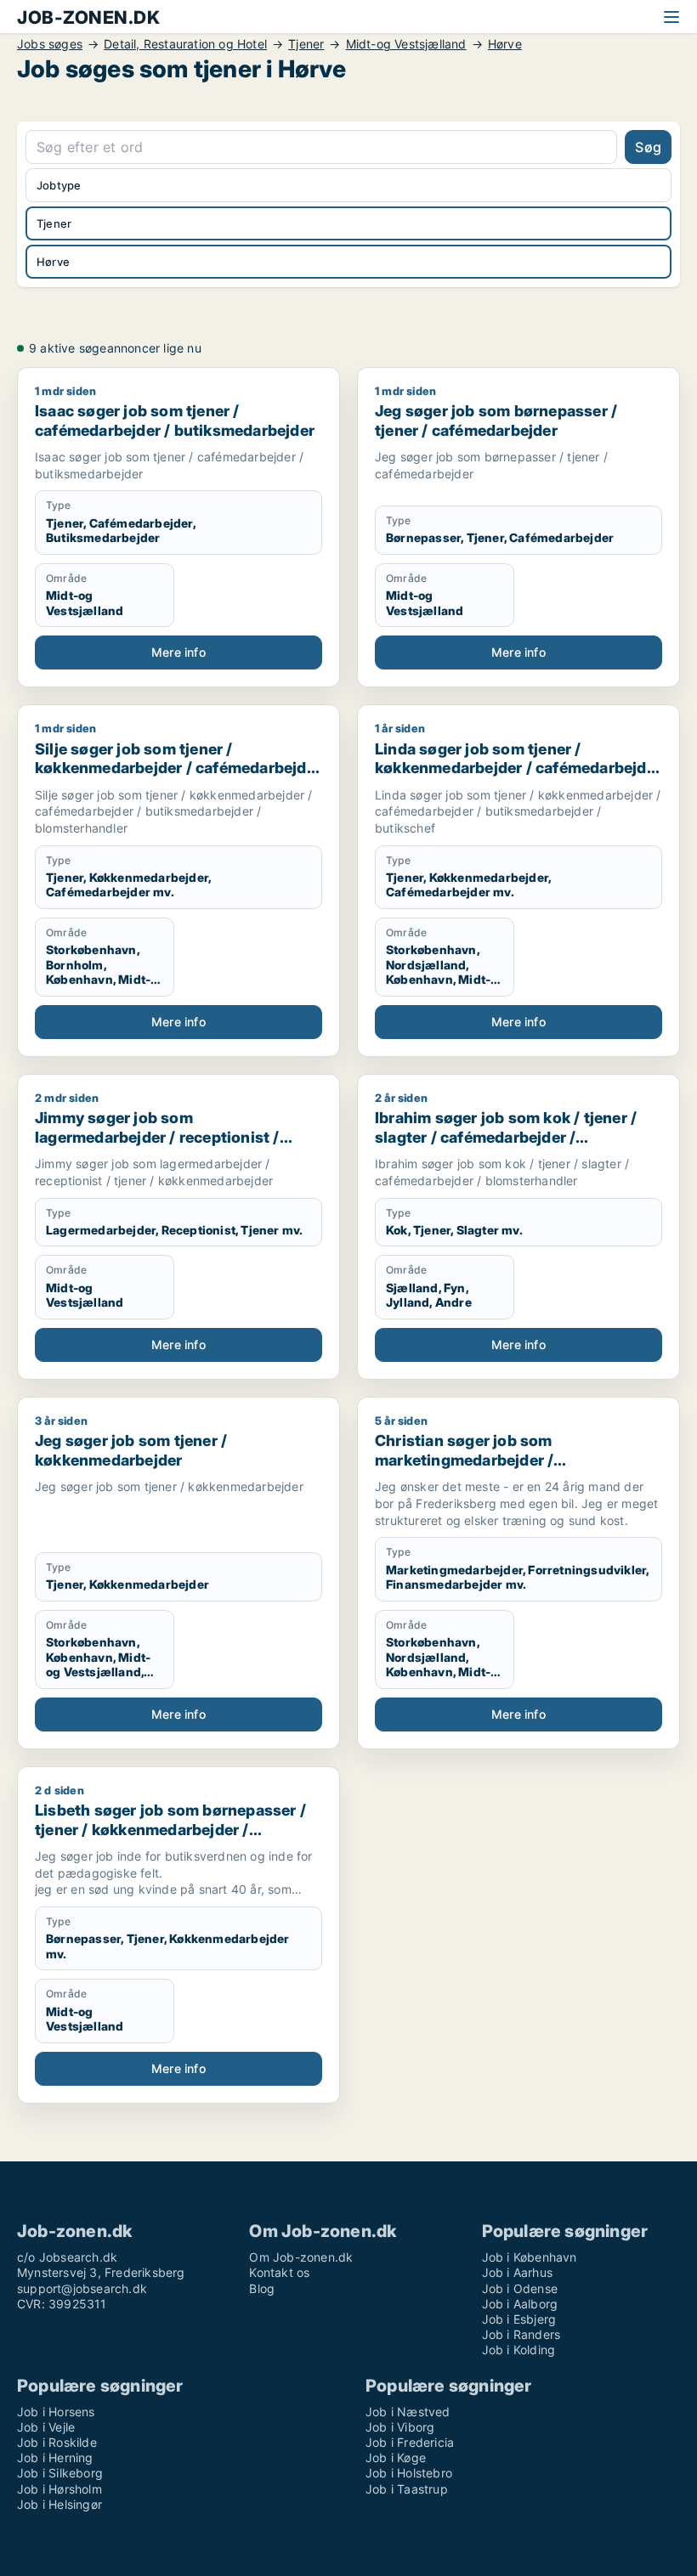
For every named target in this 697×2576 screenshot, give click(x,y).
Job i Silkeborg (60, 2473)
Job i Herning (55, 2457)
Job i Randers (521, 2334)
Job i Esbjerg (519, 2319)
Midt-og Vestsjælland (406, 44)
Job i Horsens (56, 2412)
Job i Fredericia (410, 2442)
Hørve (505, 44)
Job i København (530, 2257)
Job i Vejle (46, 2427)
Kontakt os (279, 2272)
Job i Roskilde (57, 2442)
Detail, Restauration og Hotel (185, 44)
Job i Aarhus (517, 2272)
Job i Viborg (400, 2427)
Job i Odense (520, 2288)
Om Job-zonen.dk (301, 2257)
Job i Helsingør (59, 2504)
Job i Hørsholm (59, 2489)
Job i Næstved (408, 2412)
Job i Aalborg (520, 2304)
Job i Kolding (519, 2350)
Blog (262, 2288)
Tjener (306, 44)
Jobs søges (50, 44)
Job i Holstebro (409, 2473)
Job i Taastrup (407, 2489)
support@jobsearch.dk (82, 2288)
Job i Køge (396, 2457)
